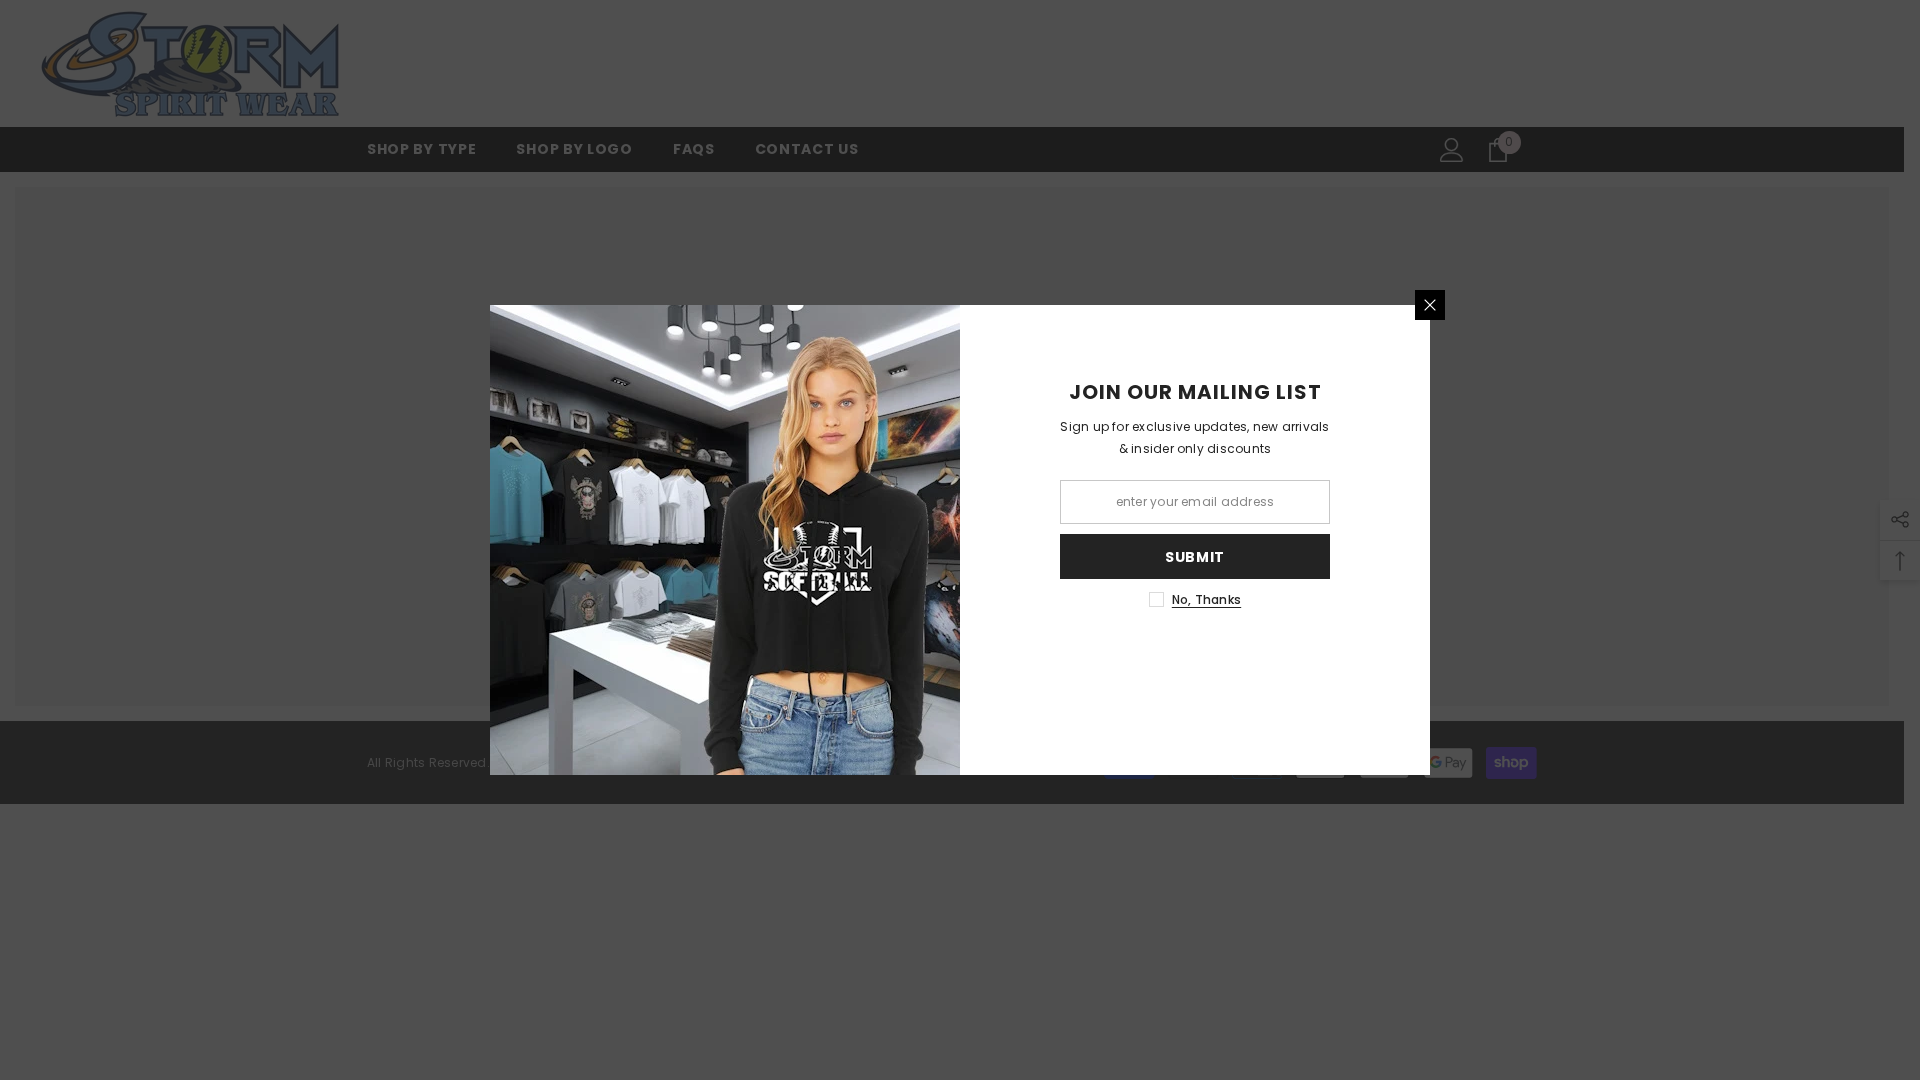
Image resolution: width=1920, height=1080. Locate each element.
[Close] (1430, 305)
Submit (1195, 557)
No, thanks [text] (1206, 599)
